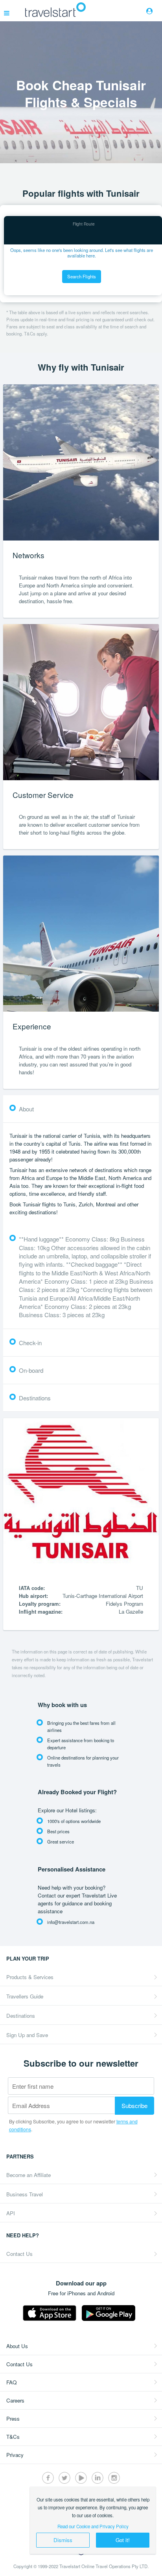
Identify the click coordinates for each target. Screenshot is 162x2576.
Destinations (21, 2016)
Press (13, 2418)
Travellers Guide (25, 1996)
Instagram (114, 2478)
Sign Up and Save (27, 2035)
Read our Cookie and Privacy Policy (93, 2526)
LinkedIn (98, 2478)
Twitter (64, 2478)
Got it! (123, 2540)
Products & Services (30, 1977)
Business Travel (25, 2194)
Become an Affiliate (29, 2175)
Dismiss (63, 2540)
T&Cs (13, 2437)
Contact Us (19, 2254)
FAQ (11, 2382)
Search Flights (82, 276)
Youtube (81, 2478)
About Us (17, 2346)
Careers (15, 2400)
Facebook (48, 2478)
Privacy (15, 2455)
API (11, 2213)
